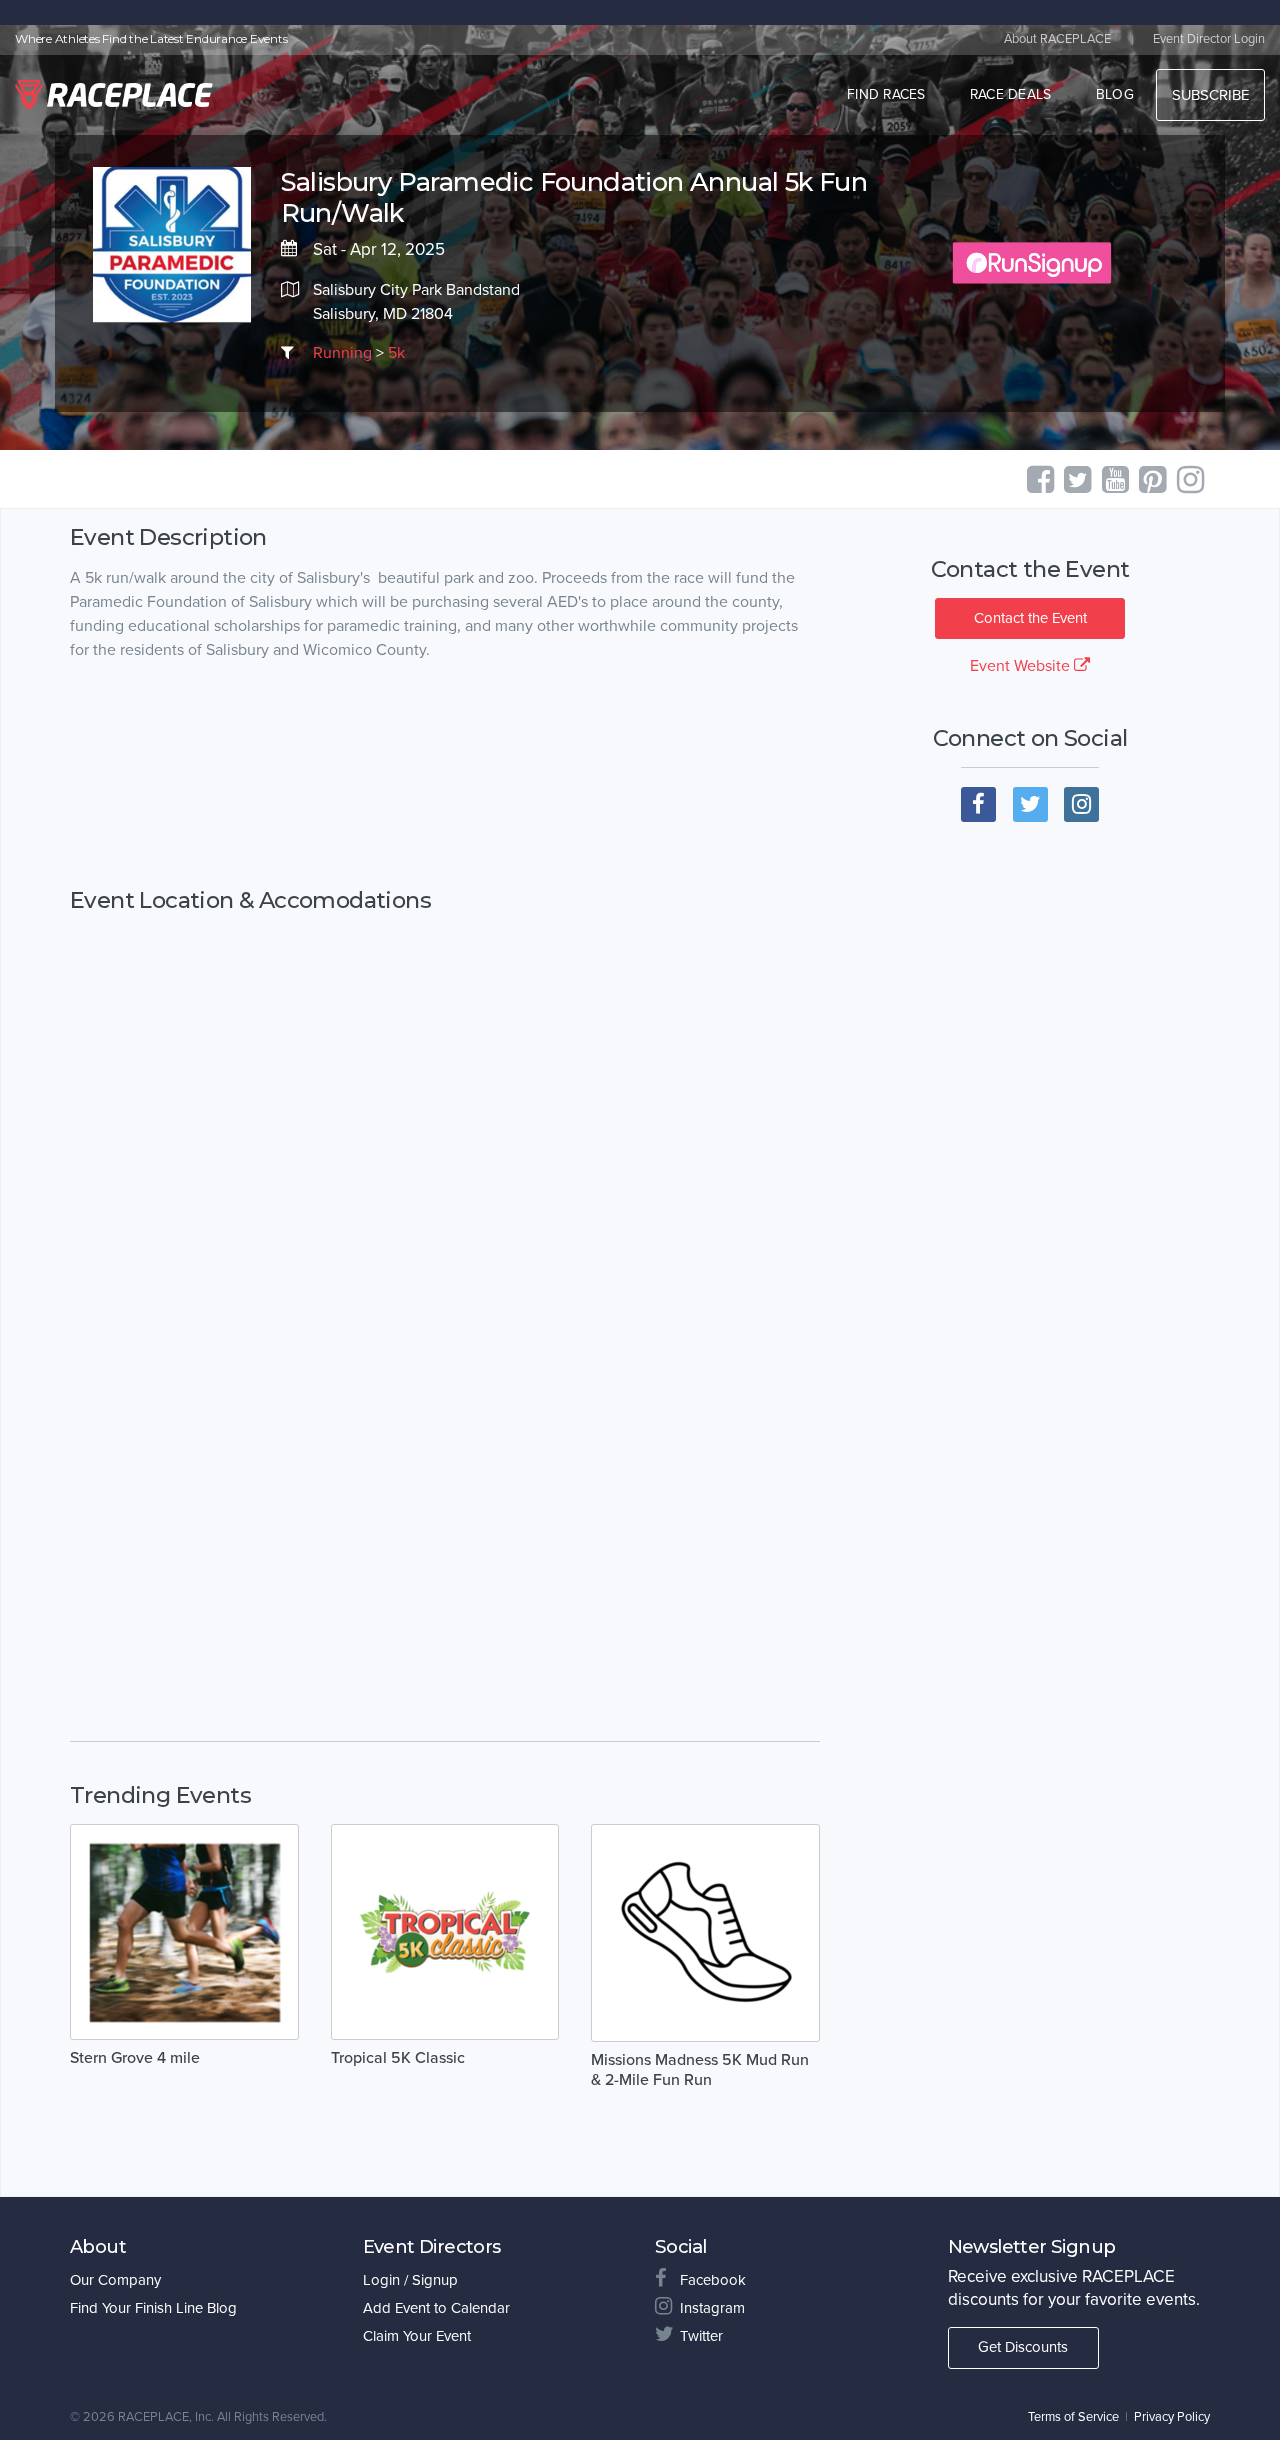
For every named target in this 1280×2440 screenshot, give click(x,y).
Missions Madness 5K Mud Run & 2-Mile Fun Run (700, 2070)
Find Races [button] (886, 94)
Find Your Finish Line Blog (153, 2308)
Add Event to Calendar (436, 2308)
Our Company (115, 2280)
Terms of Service (1073, 2417)
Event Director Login (1209, 39)
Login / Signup (410, 2280)
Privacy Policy (1172, 2417)
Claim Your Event (417, 2336)
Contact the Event (1030, 618)
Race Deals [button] (1011, 94)
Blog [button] (1115, 94)
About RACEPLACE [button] (1057, 39)
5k (396, 353)
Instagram (712, 2308)
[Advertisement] (445, 775)
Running (342, 353)
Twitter (701, 2336)
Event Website (1022, 666)
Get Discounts (1023, 2347)
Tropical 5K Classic (398, 2058)
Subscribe (1210, 95)
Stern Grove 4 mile (135, 2058)
